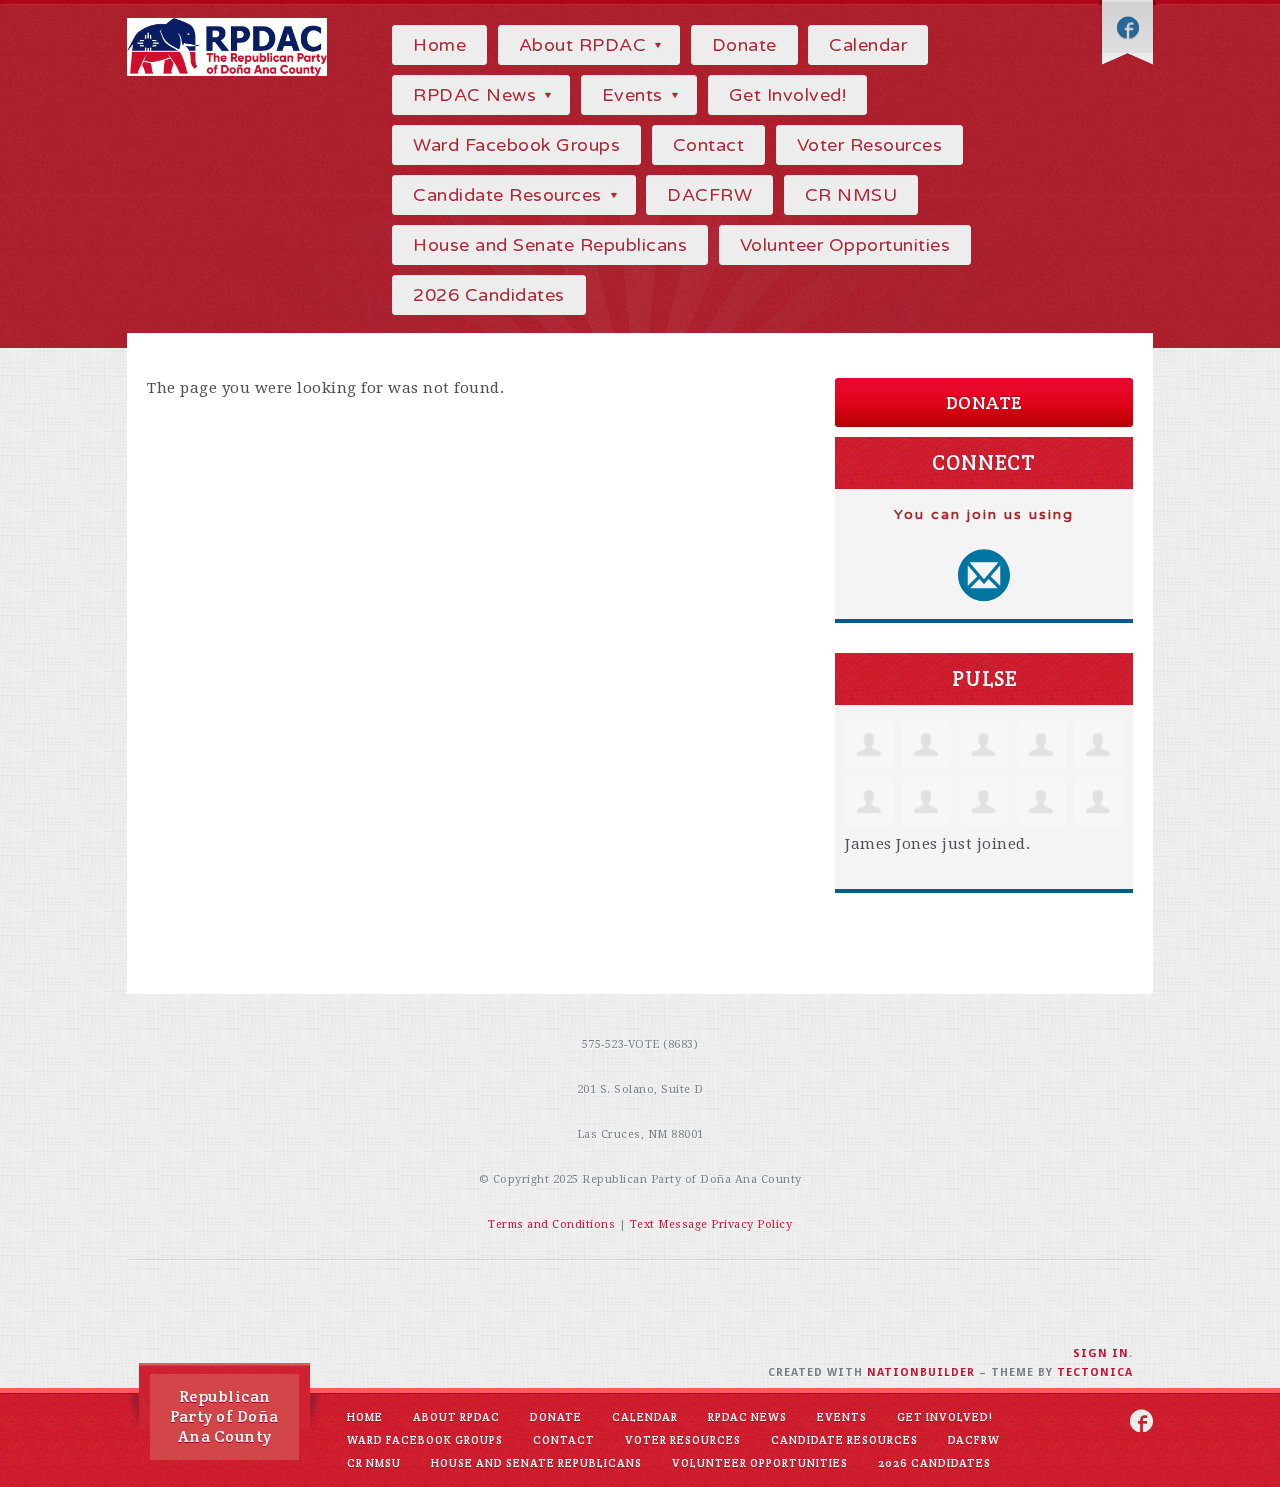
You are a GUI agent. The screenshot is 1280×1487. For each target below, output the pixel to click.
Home (439, 45)
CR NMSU (851, 195)
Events (635, 95)
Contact (709, 145)
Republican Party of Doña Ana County (224, 1416)
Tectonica (1095, 1372)
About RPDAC (585, 45)
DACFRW (709, 195)
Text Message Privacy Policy (711, 1224)
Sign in (1101, 1353)
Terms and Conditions (551, 1224)
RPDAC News (477, 95)
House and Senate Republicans (550, 245)
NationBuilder (921, 1372)
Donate (744, 45)
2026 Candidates (489, 295)
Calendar (868, 45)
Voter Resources (870, 145)
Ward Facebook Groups (516, 145)
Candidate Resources (510, 195)
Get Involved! (788, 95)
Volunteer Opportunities (845, 245)
